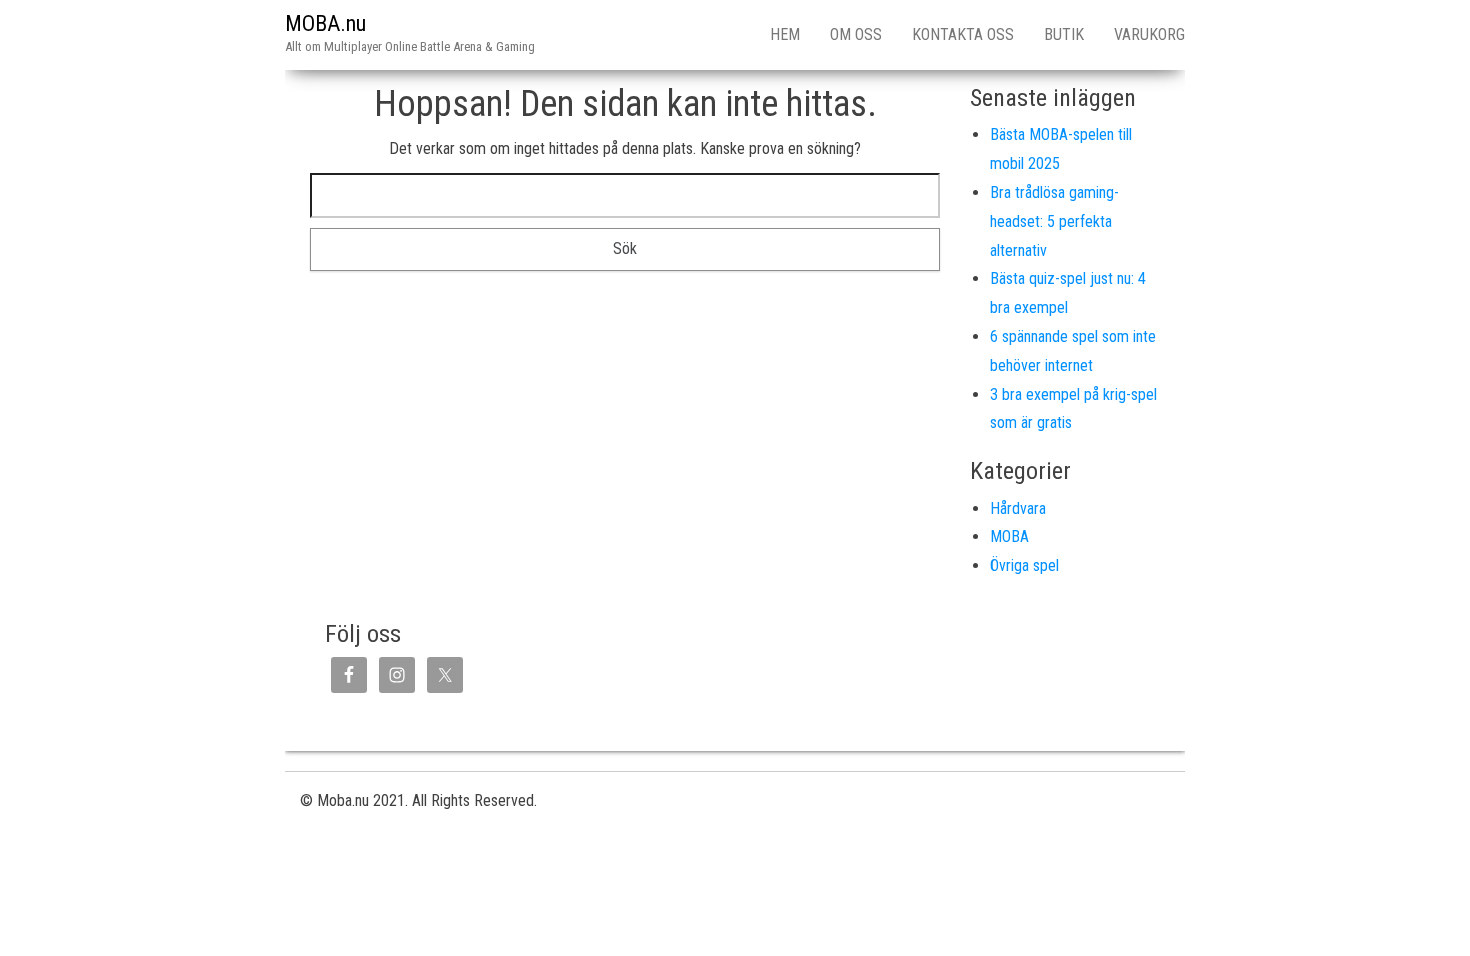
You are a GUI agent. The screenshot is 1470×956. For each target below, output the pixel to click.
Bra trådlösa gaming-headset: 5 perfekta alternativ (1054, 221)
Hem (785, 34)
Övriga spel (1024, 565)
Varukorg (1149, 34)
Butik (1064, 34)
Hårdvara (1018, 508)
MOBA (1009, 536)
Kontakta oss (963, 34)
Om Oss (856, 34)
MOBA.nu (325, 23)
